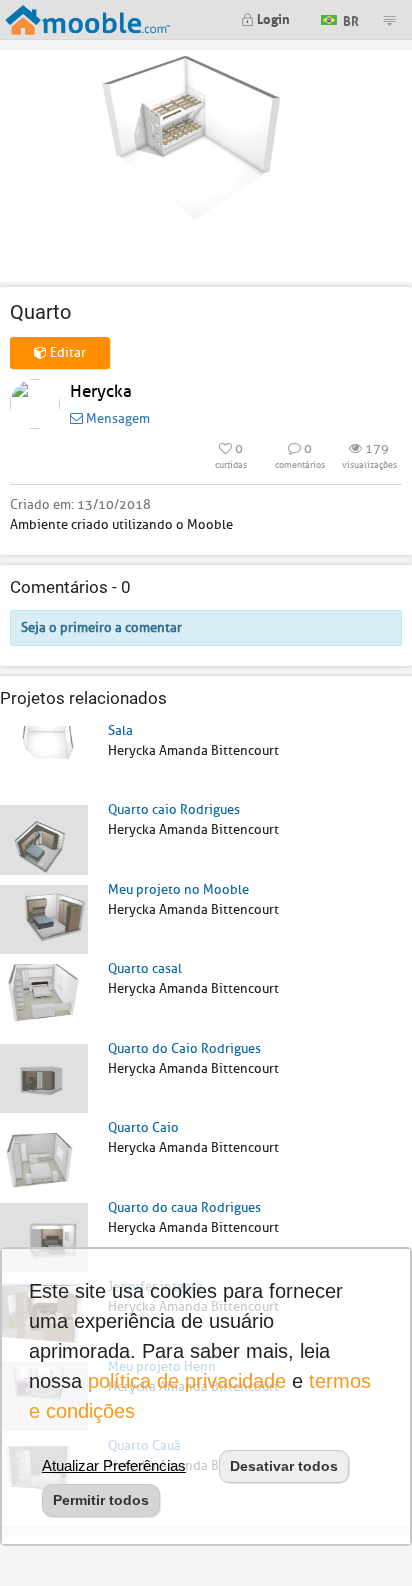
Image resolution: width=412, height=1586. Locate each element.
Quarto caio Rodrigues (174, 809)
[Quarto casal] (44, 997)
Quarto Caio (143, 1127)
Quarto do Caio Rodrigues (184, 1048)
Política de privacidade (187, 1381)
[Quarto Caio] (44, 1156)
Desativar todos (284, 1466)
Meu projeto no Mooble (178, 889)
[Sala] (44, 759)
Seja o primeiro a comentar (101, 627)
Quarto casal (145, 968)
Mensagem (116, 418)
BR (349, 18)
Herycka (101, 391)
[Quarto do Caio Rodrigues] (44, 1077)
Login (272, 17)
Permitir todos (101, 1500)
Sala (120, 730)
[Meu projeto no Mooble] (44, 918)
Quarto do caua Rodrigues (184, 1207)
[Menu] (389, 20)
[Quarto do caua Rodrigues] (44, 1236)
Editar (66, 352)
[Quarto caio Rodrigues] (44, 838)
